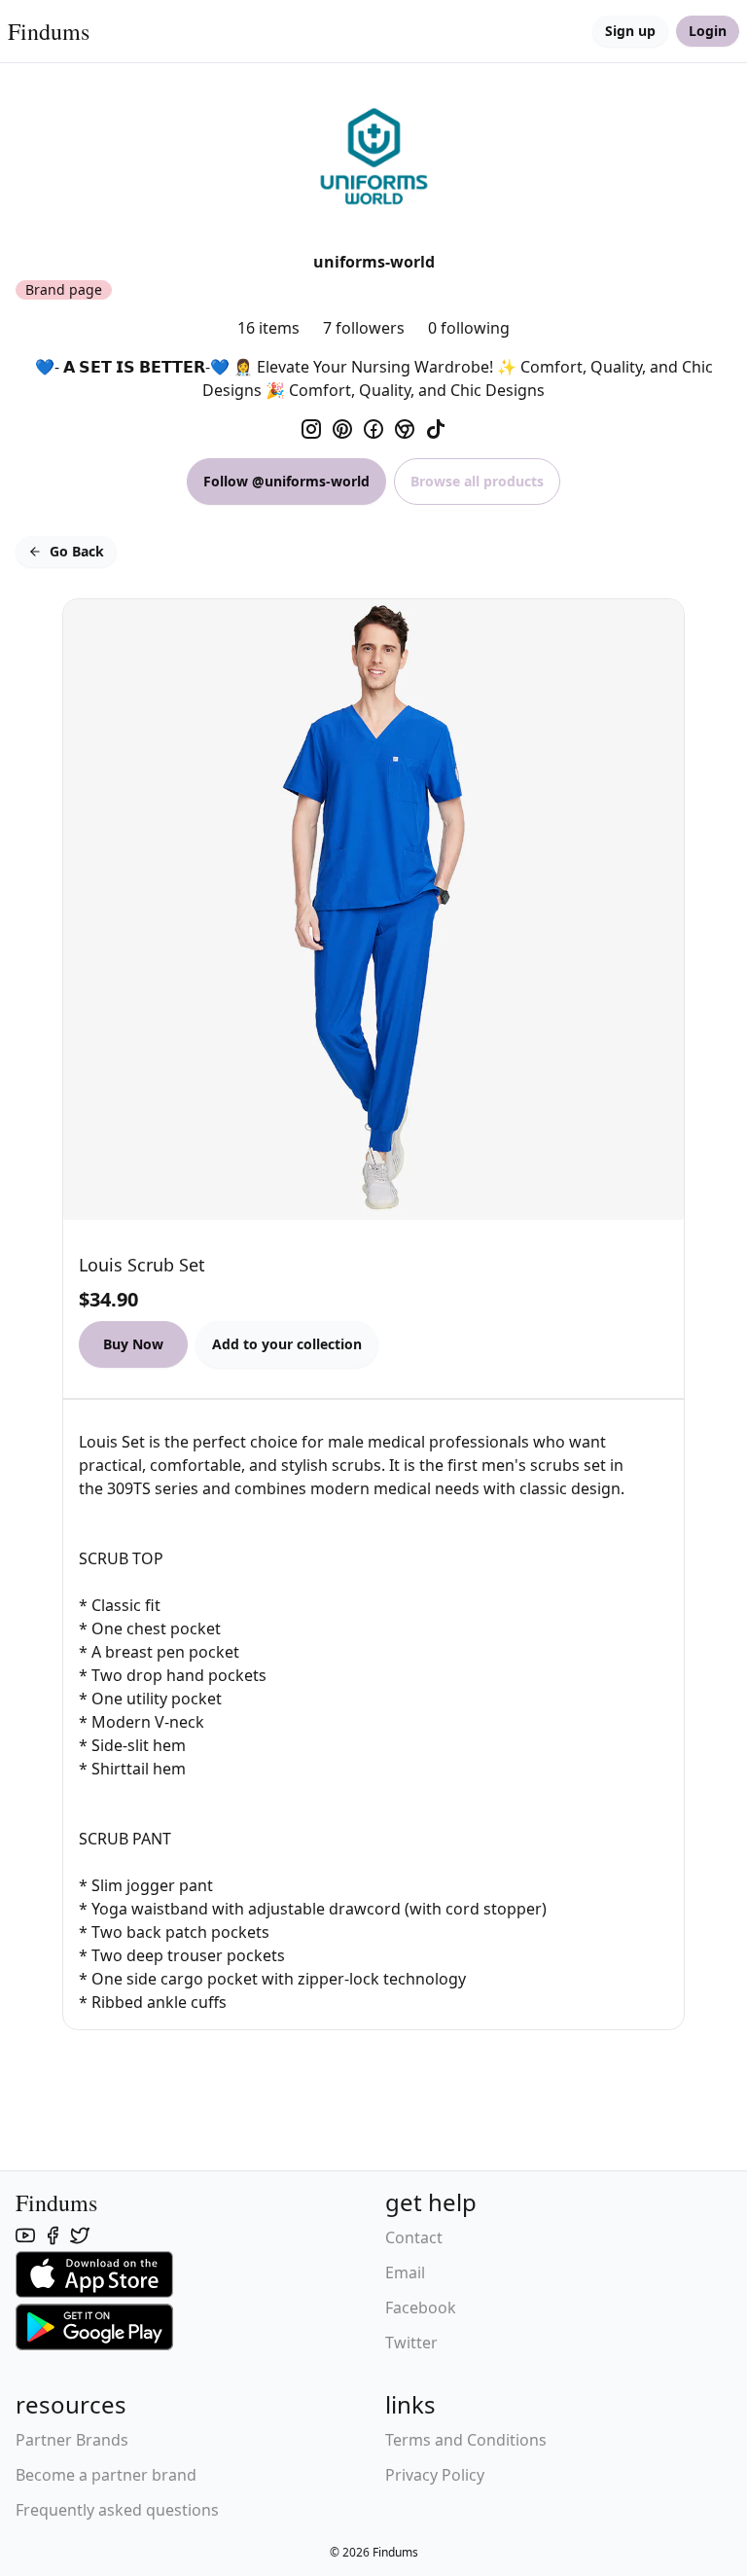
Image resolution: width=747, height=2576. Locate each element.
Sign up (630, 31)
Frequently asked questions (117, 2510)
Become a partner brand (106, 2475)
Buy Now (133, 1344)
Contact (414, 2237)
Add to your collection (287, 1344)
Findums (49, 31)
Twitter (411, 2343)
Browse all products (477, 481)
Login (708, 31)
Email (405, 2272)
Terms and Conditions (466, 2440)
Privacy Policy (435, 2475)
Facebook (421, 2308)
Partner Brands (72, 2440)
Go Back (77, 551)
